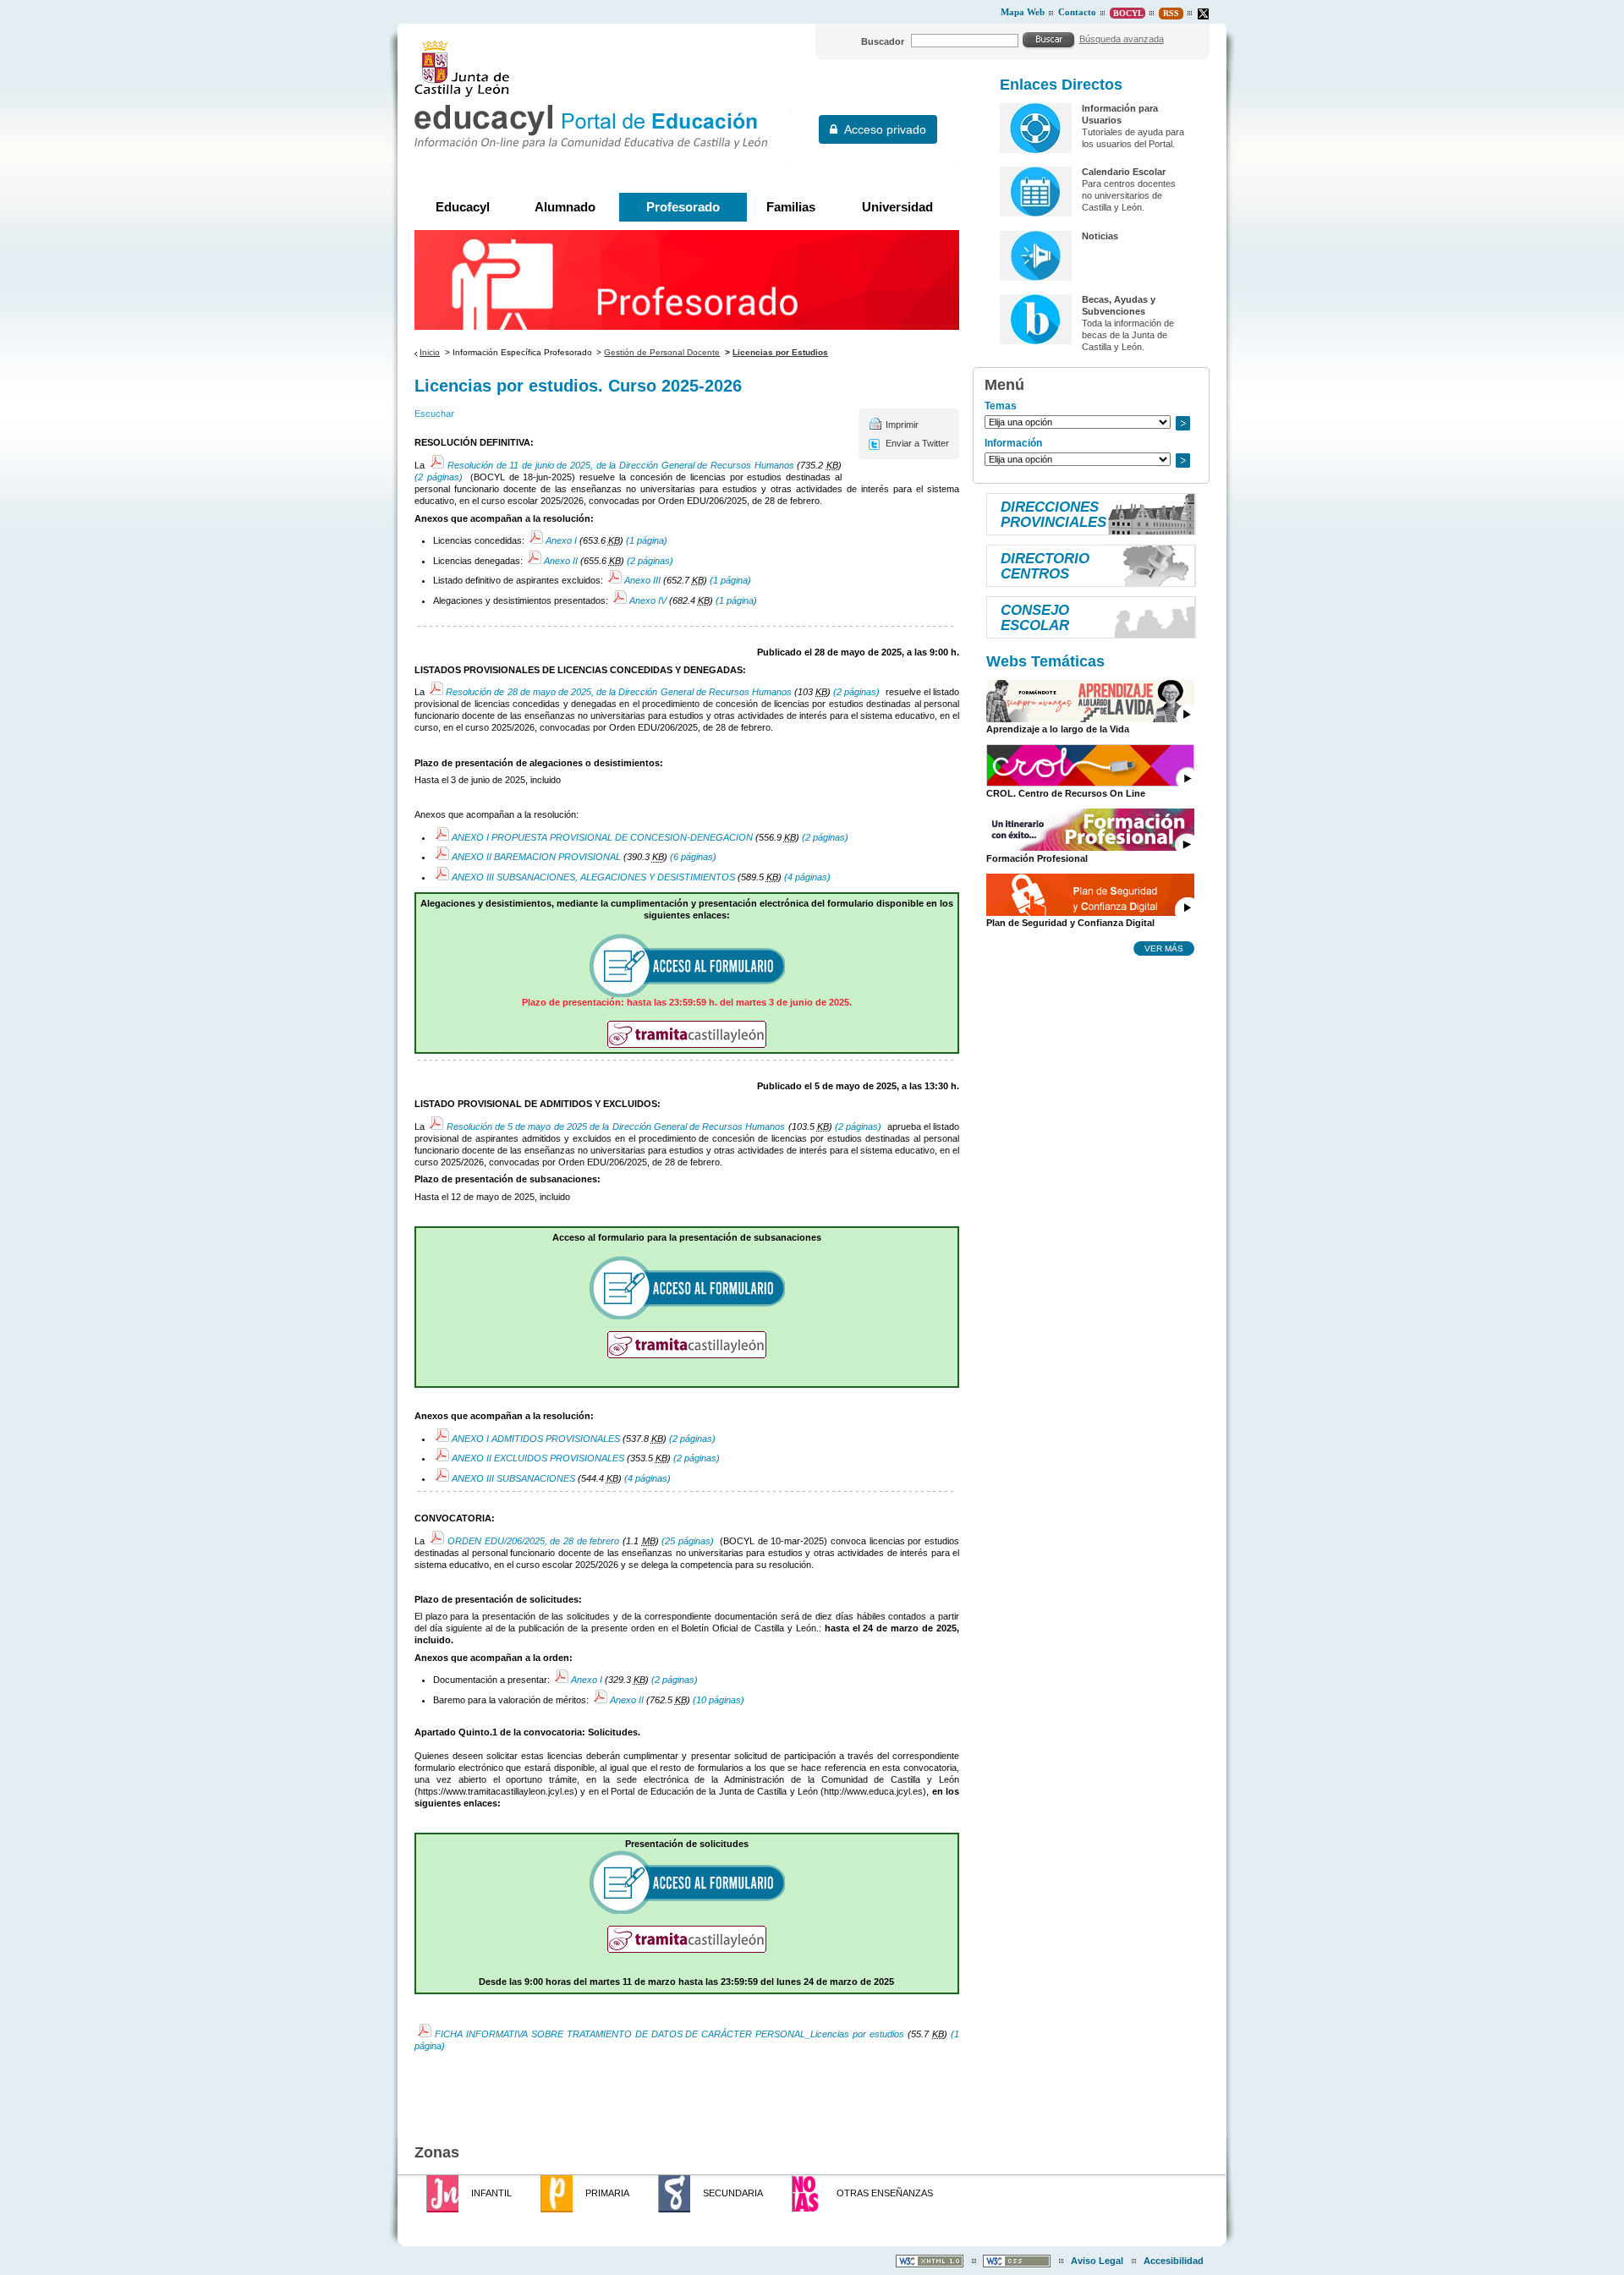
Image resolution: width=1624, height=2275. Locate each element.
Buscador (883, 41)
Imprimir (902, 425)
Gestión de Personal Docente (662, 352)
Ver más (1164, 948)
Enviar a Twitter (917, 443)
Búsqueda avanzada (1122, 39)
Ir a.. (1182, 423)
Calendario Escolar (1124, 172)
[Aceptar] (1049, 40)
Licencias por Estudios (780, 352)
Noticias (1100, 236)
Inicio (430, 352)
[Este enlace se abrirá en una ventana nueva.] (1203, 14)
